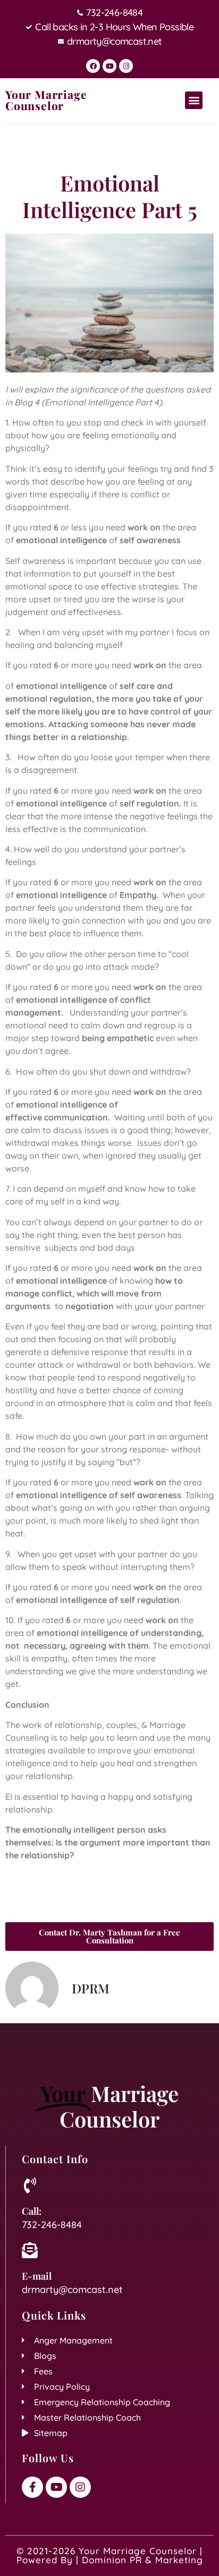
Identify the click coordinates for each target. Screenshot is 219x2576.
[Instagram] (126, 66)
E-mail (37, 2276)
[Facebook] (93, 66)
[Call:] (30, 2186)
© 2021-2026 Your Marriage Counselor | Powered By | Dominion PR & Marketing (110, 2555)
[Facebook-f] (32, 2487)
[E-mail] (30, 2250)
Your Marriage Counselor (46, 100)
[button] (194, 100)
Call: (32, 2211)
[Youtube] (109, 66)
